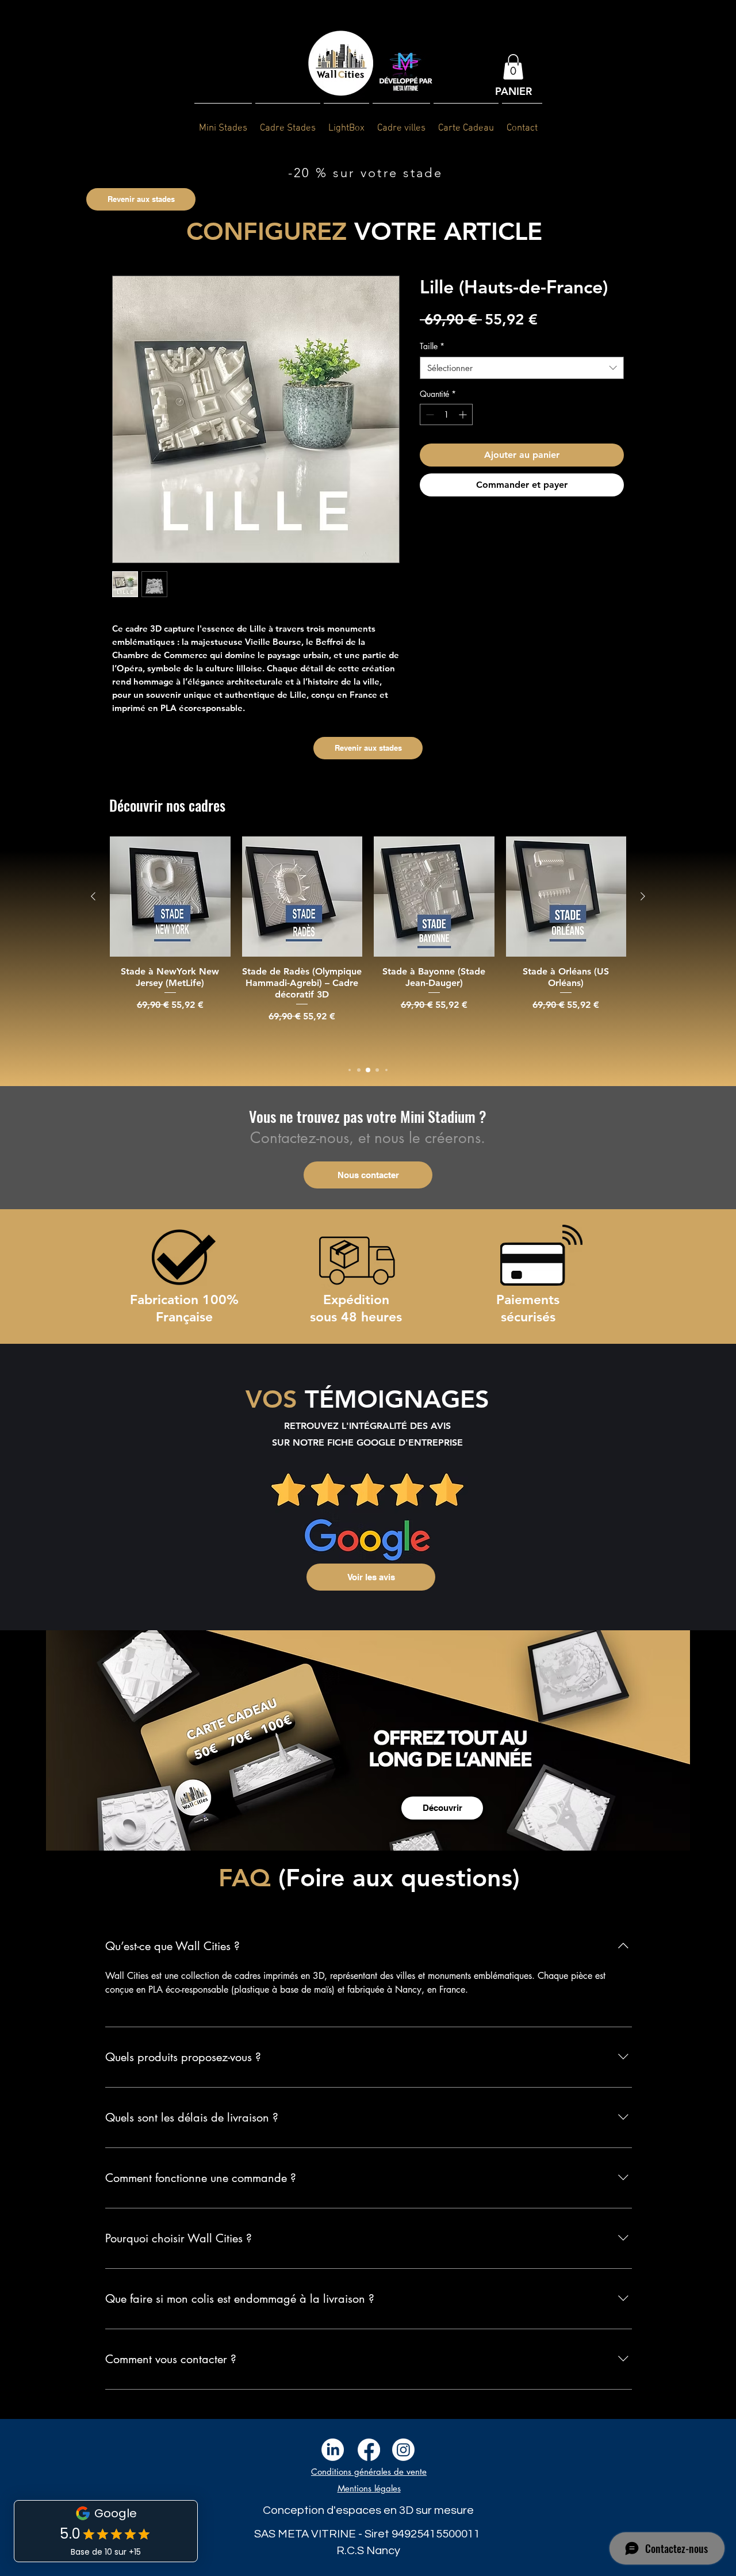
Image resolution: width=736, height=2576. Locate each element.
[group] (368, 945)
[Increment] (464, 414)
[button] (513, 67)
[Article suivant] (643, 896)
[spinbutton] (446, 414)
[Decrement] (429, 414)
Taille (432, 346)
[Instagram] (403, 2450)
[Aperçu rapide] (170, 897)
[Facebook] (369, 2450)
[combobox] (522, 368)
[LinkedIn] (333, 2450)
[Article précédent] (93, 896)
